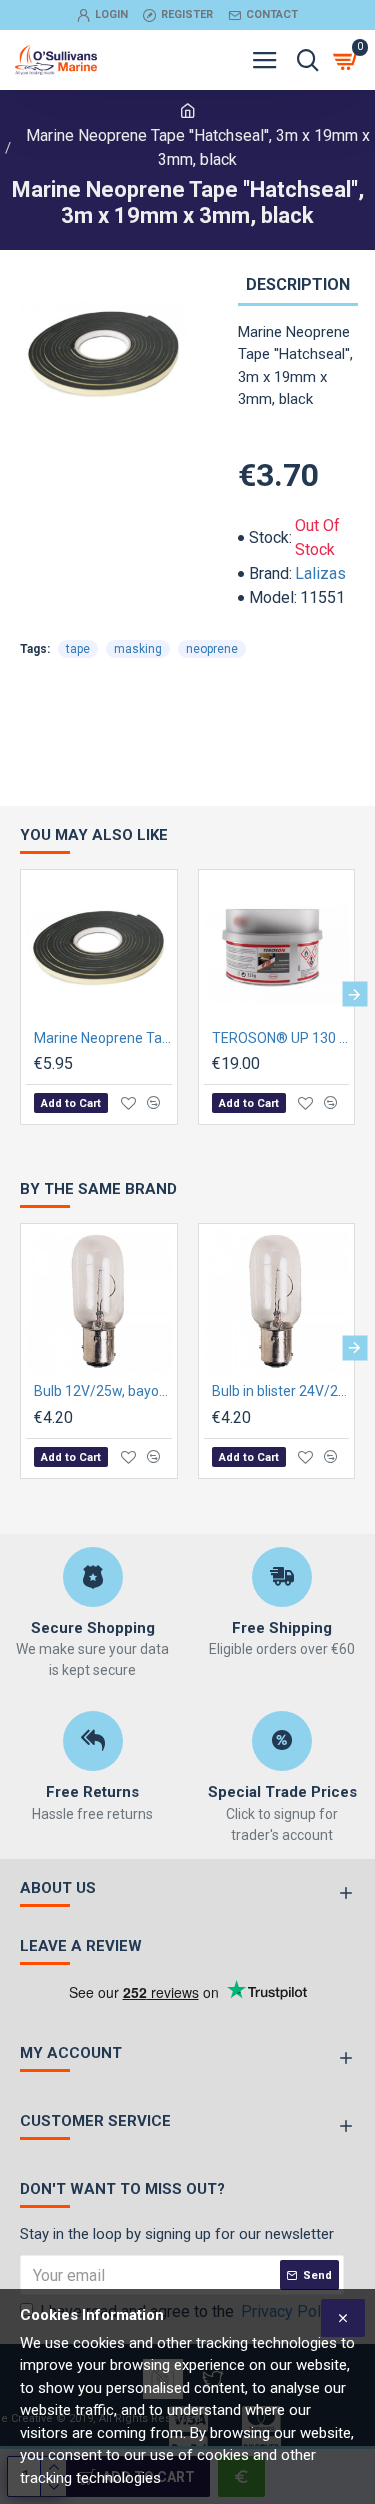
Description (298, 284)
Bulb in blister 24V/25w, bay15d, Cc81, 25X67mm (281, 1391)
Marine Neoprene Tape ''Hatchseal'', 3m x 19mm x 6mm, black (103, 1038)
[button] (20, 994)
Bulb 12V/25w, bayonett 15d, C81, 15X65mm (103, 1391)
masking (138, 649)
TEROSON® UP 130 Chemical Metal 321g (281, 1038)
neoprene (212, 649)
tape (78, 649)
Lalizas (320, 573)
